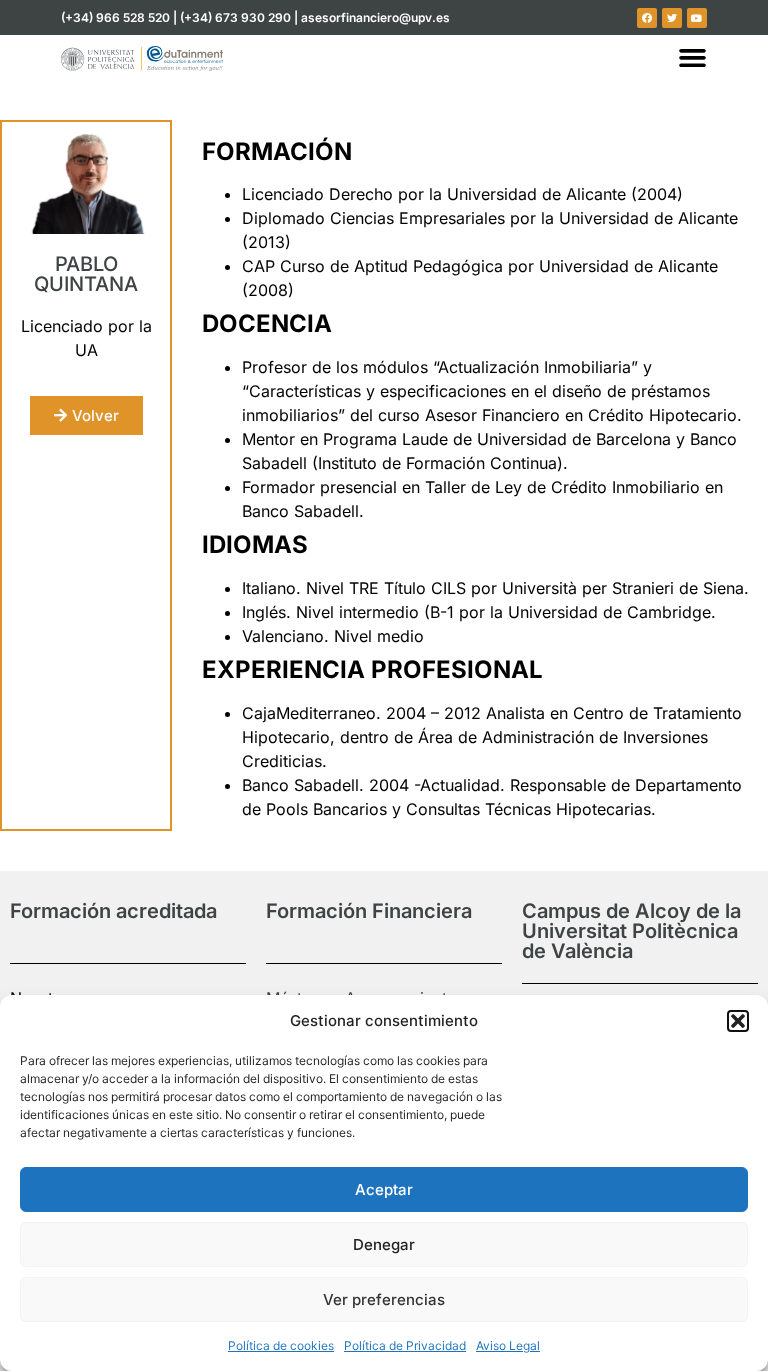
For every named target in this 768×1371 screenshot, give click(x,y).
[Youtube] (697, 18)
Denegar (384, 1244)
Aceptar (384, 1189)
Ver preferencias (384, 1299)
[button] (738, 1021)
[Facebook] (647, 18)
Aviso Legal (508, 1345)
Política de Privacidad (405, 1345)
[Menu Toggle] (692, 57)
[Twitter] (672, 18)
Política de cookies (281, 1345)
